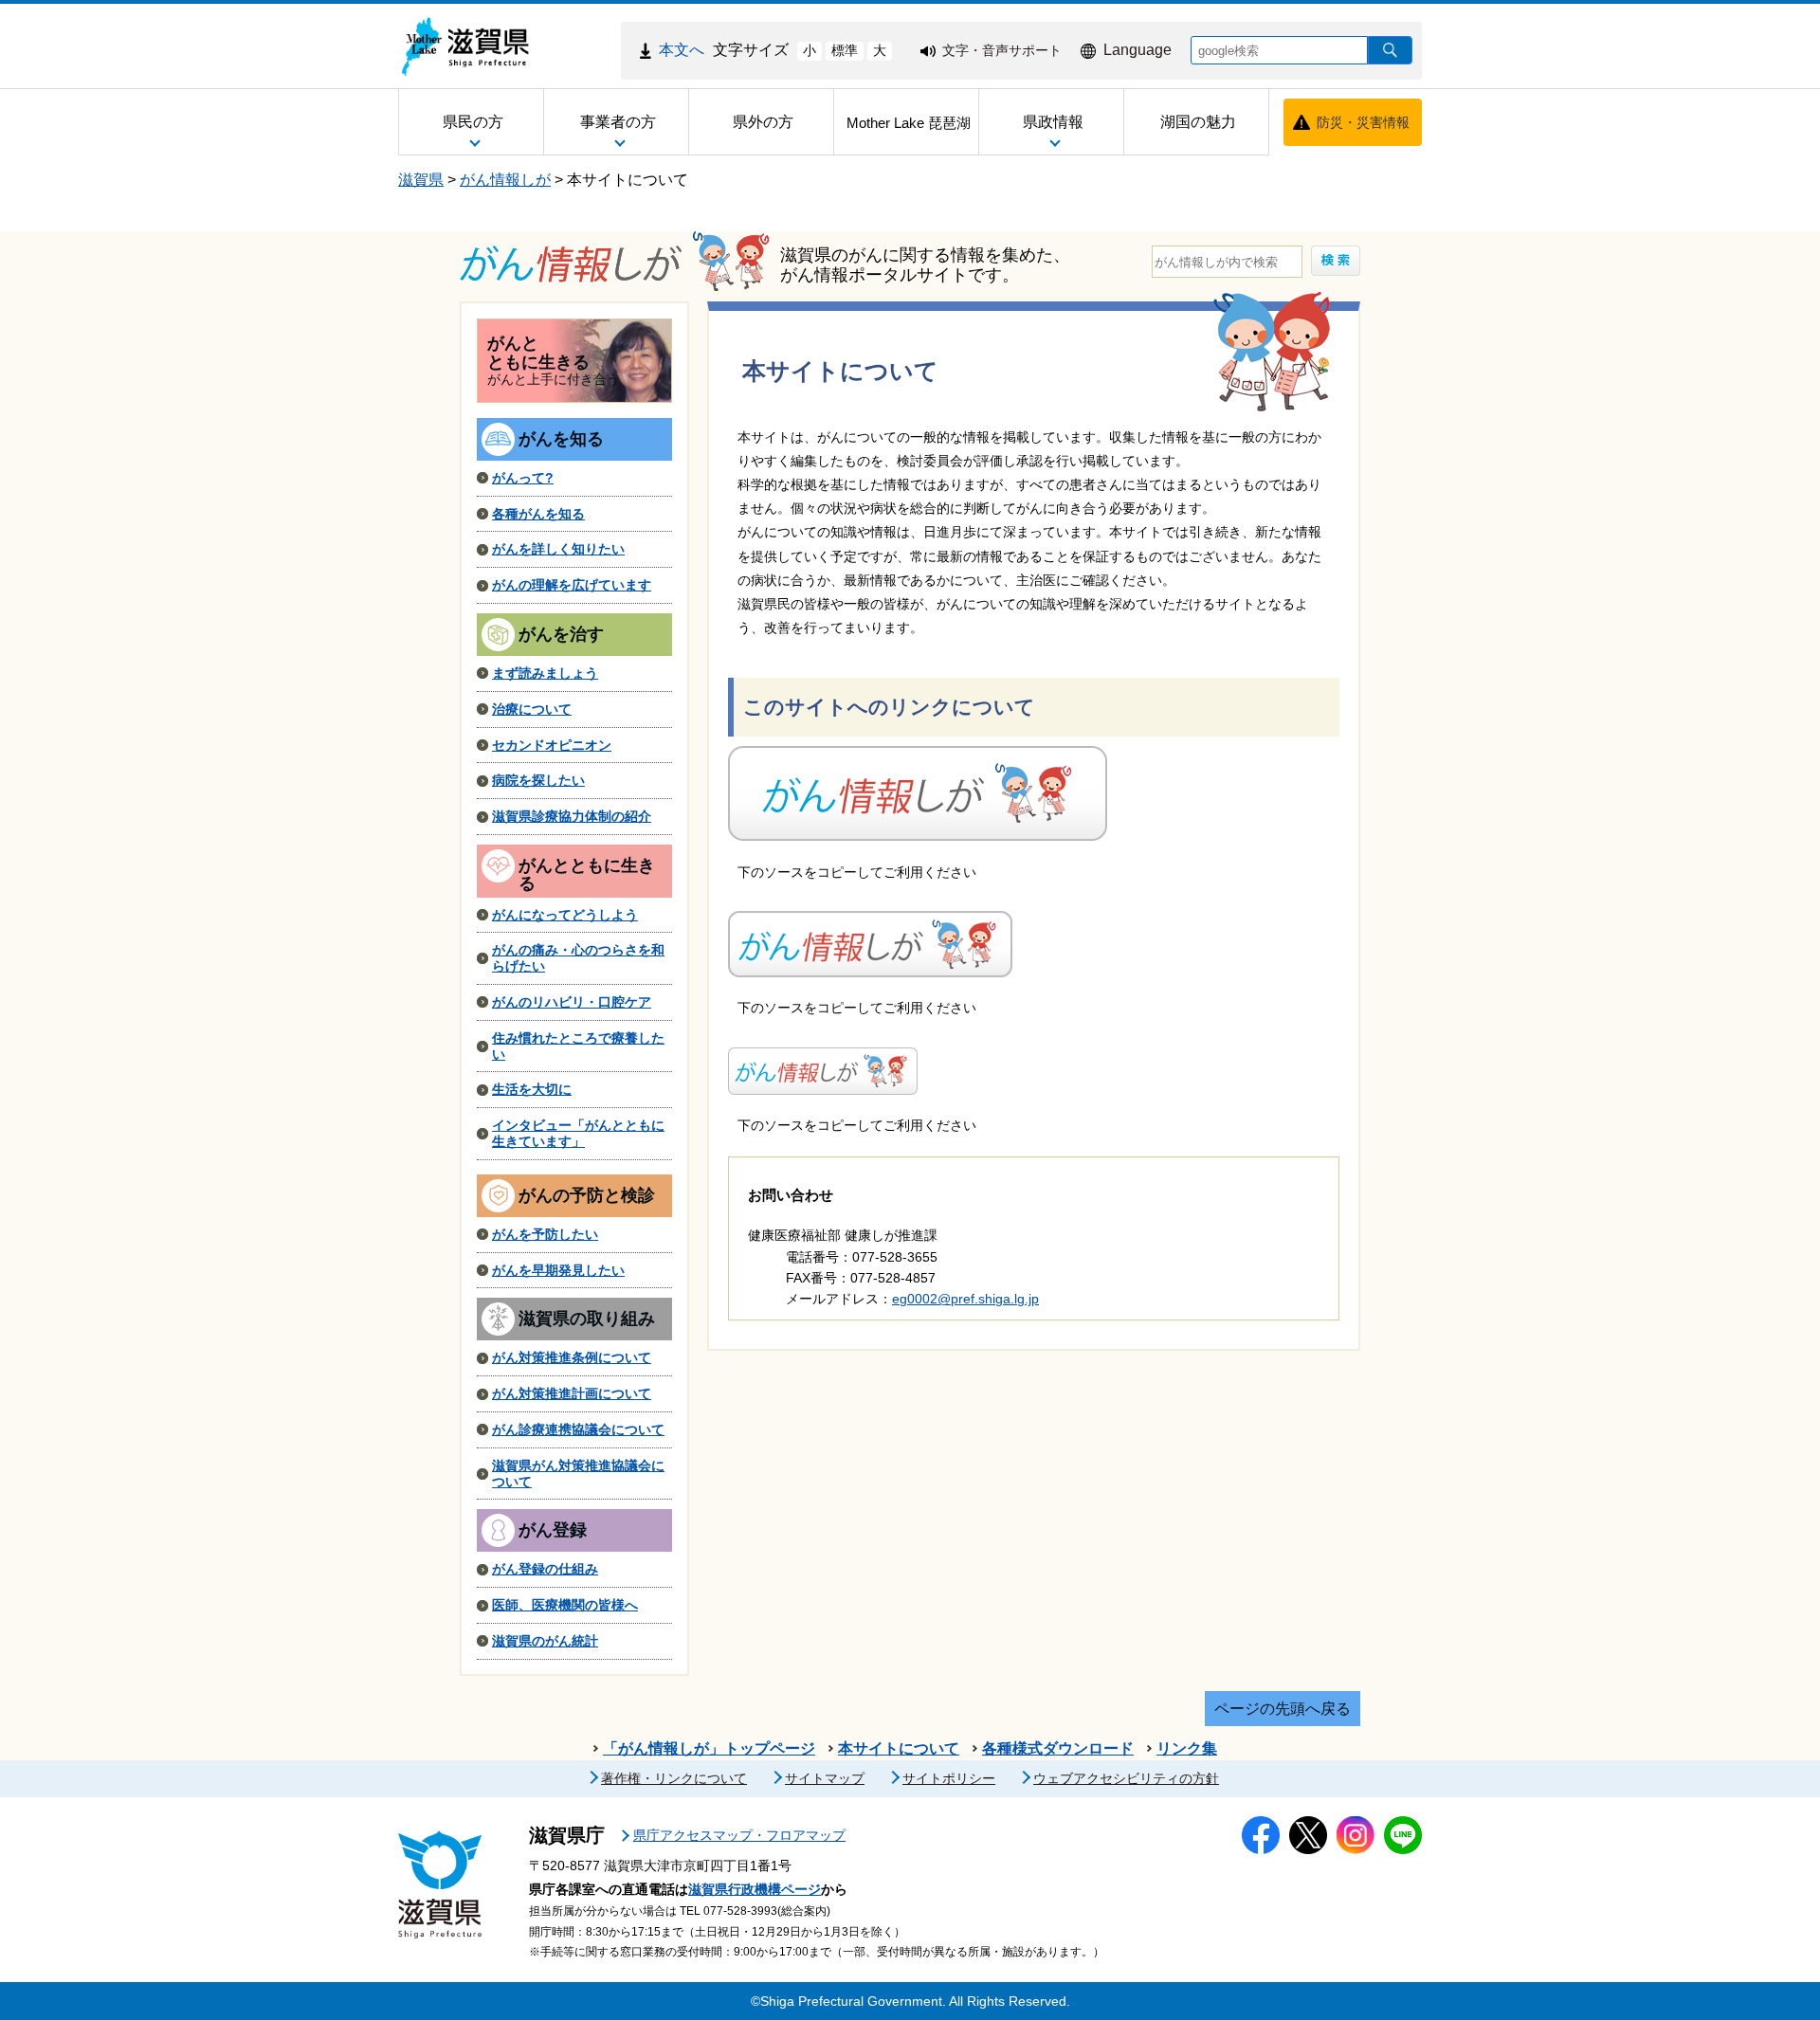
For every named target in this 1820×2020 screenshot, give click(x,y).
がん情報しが (505, 180)
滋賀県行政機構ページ (755, 1889)
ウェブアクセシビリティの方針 (1126, 1778)
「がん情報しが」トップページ (709, 1748)
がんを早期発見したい (558, 1270)
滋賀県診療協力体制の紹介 (572, 816)
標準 (845, 50)
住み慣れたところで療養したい (578, 1046)
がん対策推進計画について (572, 1393)
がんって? (523, 478)
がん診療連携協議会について (578, 1429)
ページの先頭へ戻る (1283, 1709)
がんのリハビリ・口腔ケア (572, 1002)
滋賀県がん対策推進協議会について (578, 1474)
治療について (532, 709)
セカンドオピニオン (552, 745)
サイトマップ (825, 1778)
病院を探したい (538, 780)
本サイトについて (628, 180)
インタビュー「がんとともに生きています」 (578, 1133)
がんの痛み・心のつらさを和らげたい (578, 958)
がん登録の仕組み (545, 1569)
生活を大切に (532, 1089)
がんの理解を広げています (572, 585)
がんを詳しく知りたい (558, 549)
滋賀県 (421, 180)
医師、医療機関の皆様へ (565, 1605)
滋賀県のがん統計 (545, 1641)
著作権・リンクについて (674, 1778)
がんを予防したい (545, 1234)
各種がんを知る (538, 514)
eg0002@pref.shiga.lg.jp (965, 1299)
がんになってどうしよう (565, 915)
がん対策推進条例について (572, 1357)
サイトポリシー (949, 1778)
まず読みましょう (545, 673)
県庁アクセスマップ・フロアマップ (739, 1835)
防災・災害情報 (1363, 122)
